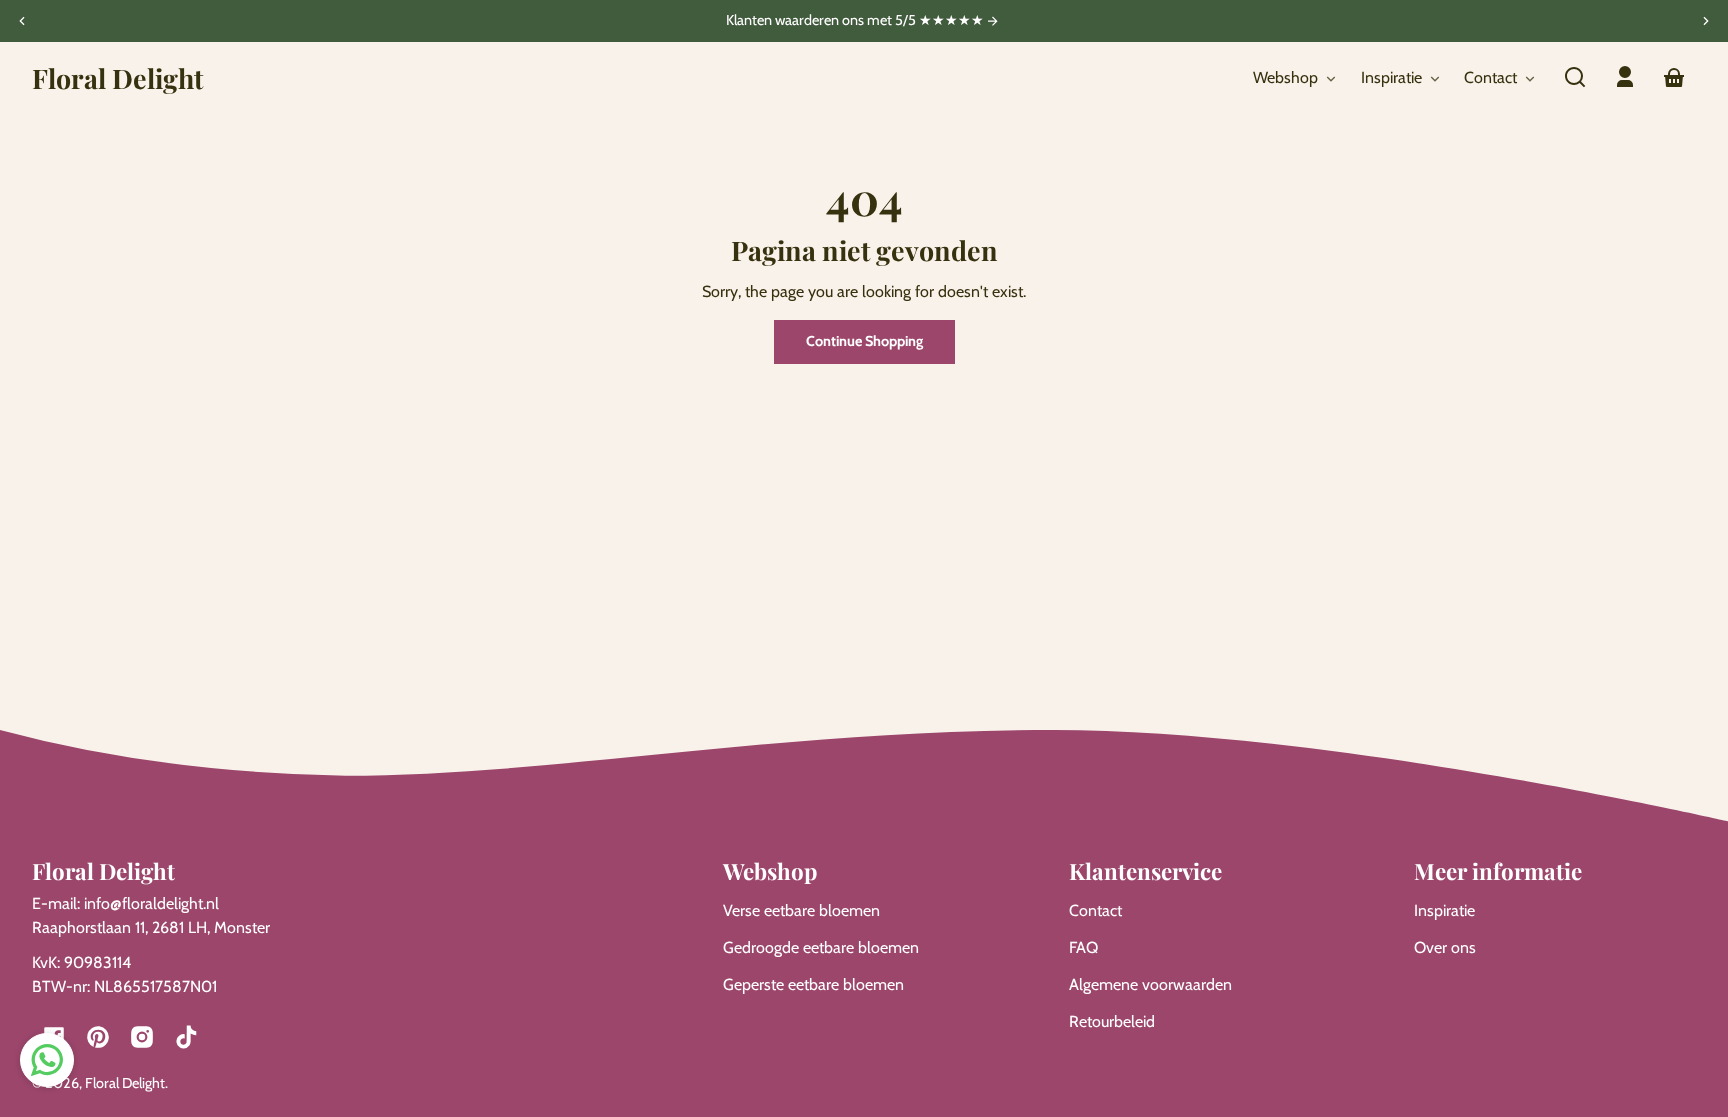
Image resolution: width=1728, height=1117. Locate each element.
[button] (1575, 77)
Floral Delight (125, 1083)
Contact (1095, 910)
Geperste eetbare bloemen (813, 984)
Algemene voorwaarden (1150, 984)
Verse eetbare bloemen (801, 910)
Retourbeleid (1112, 1021)
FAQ (1083, 947)
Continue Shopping (864, 341)
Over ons (1445, 947)
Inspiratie (1444, 910)
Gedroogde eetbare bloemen (821, 947)
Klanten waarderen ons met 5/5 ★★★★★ (856, 21)
